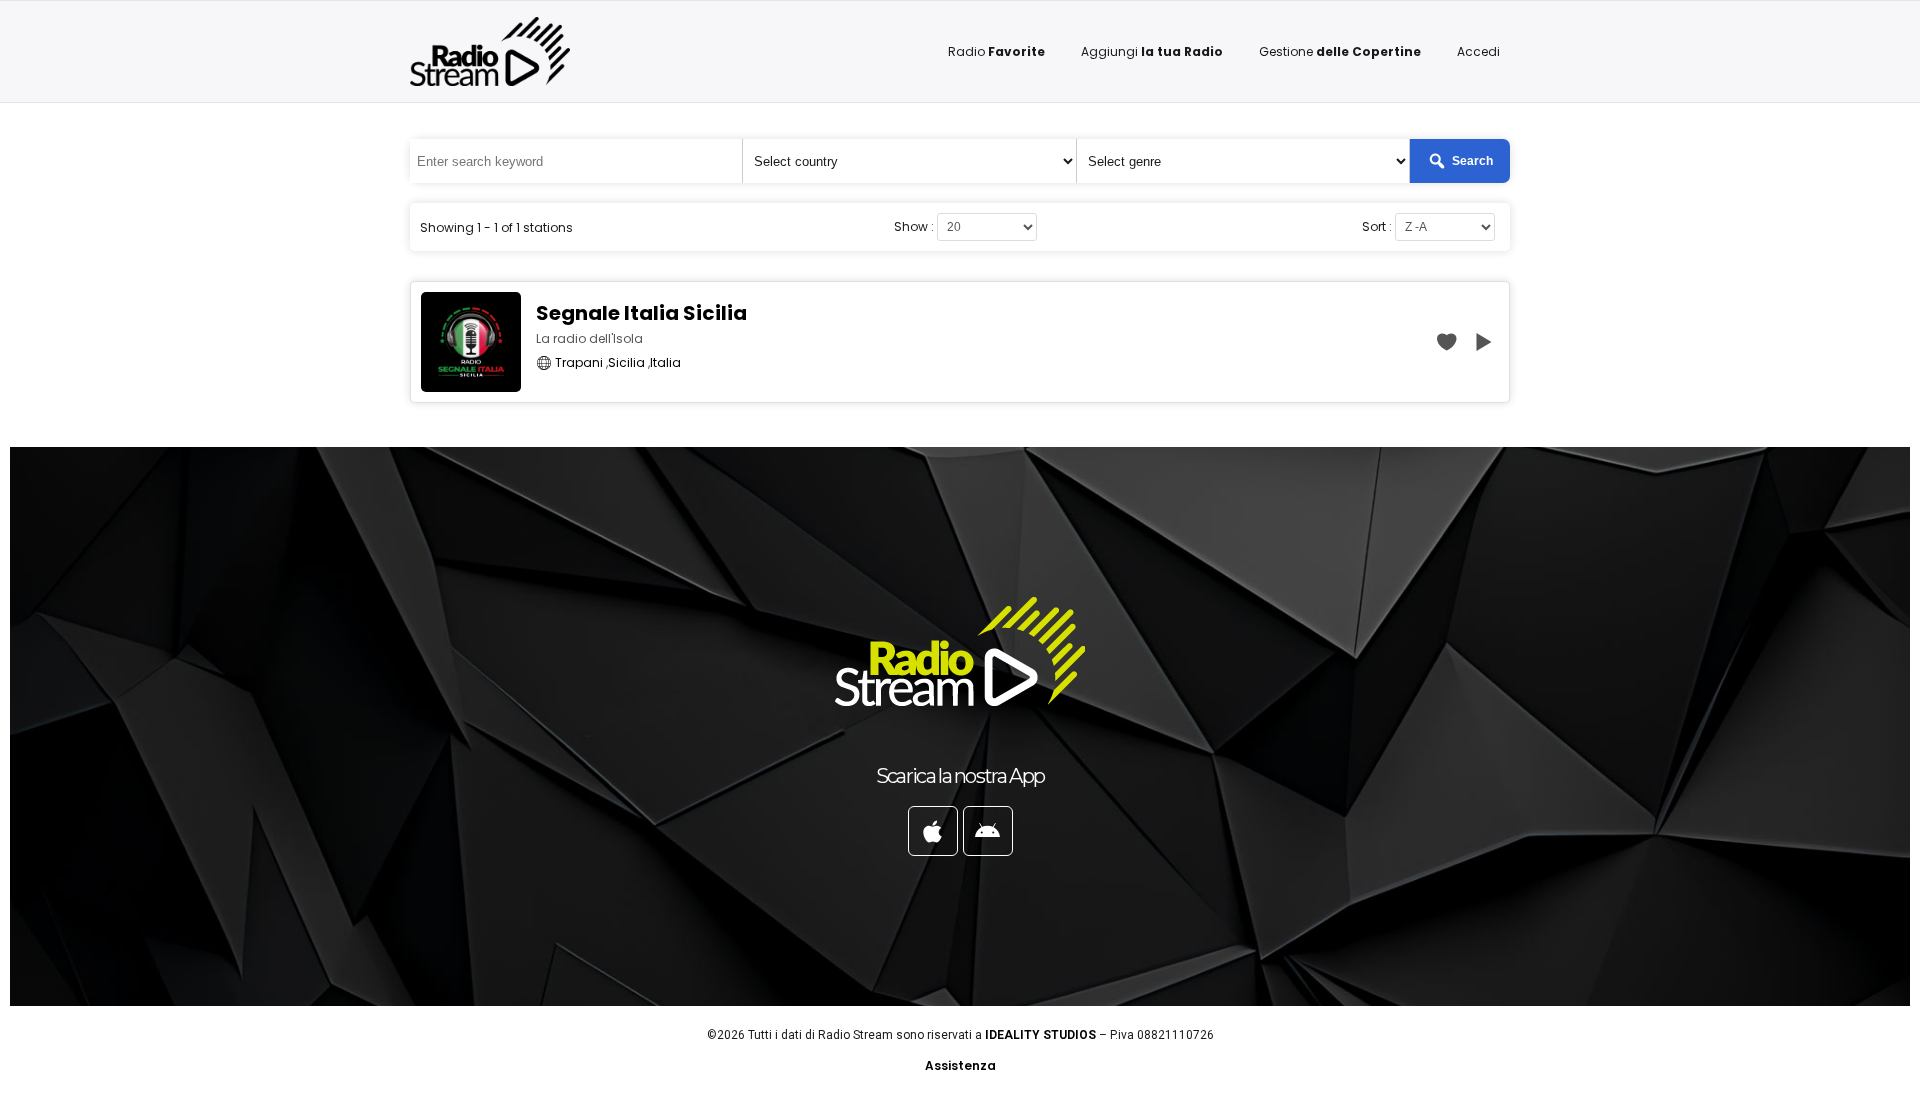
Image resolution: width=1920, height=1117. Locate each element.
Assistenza (960, 1065)
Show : (914, 227)
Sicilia (626, 363)
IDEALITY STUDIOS (1040, 1035)
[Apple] (933, 831)
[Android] (988, 831)
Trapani (579, 363)
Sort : (1377, 227)
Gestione (1340, 51)
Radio (996, 51)
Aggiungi (1152, 51)
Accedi (1478, 51)
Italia (665, 363)
